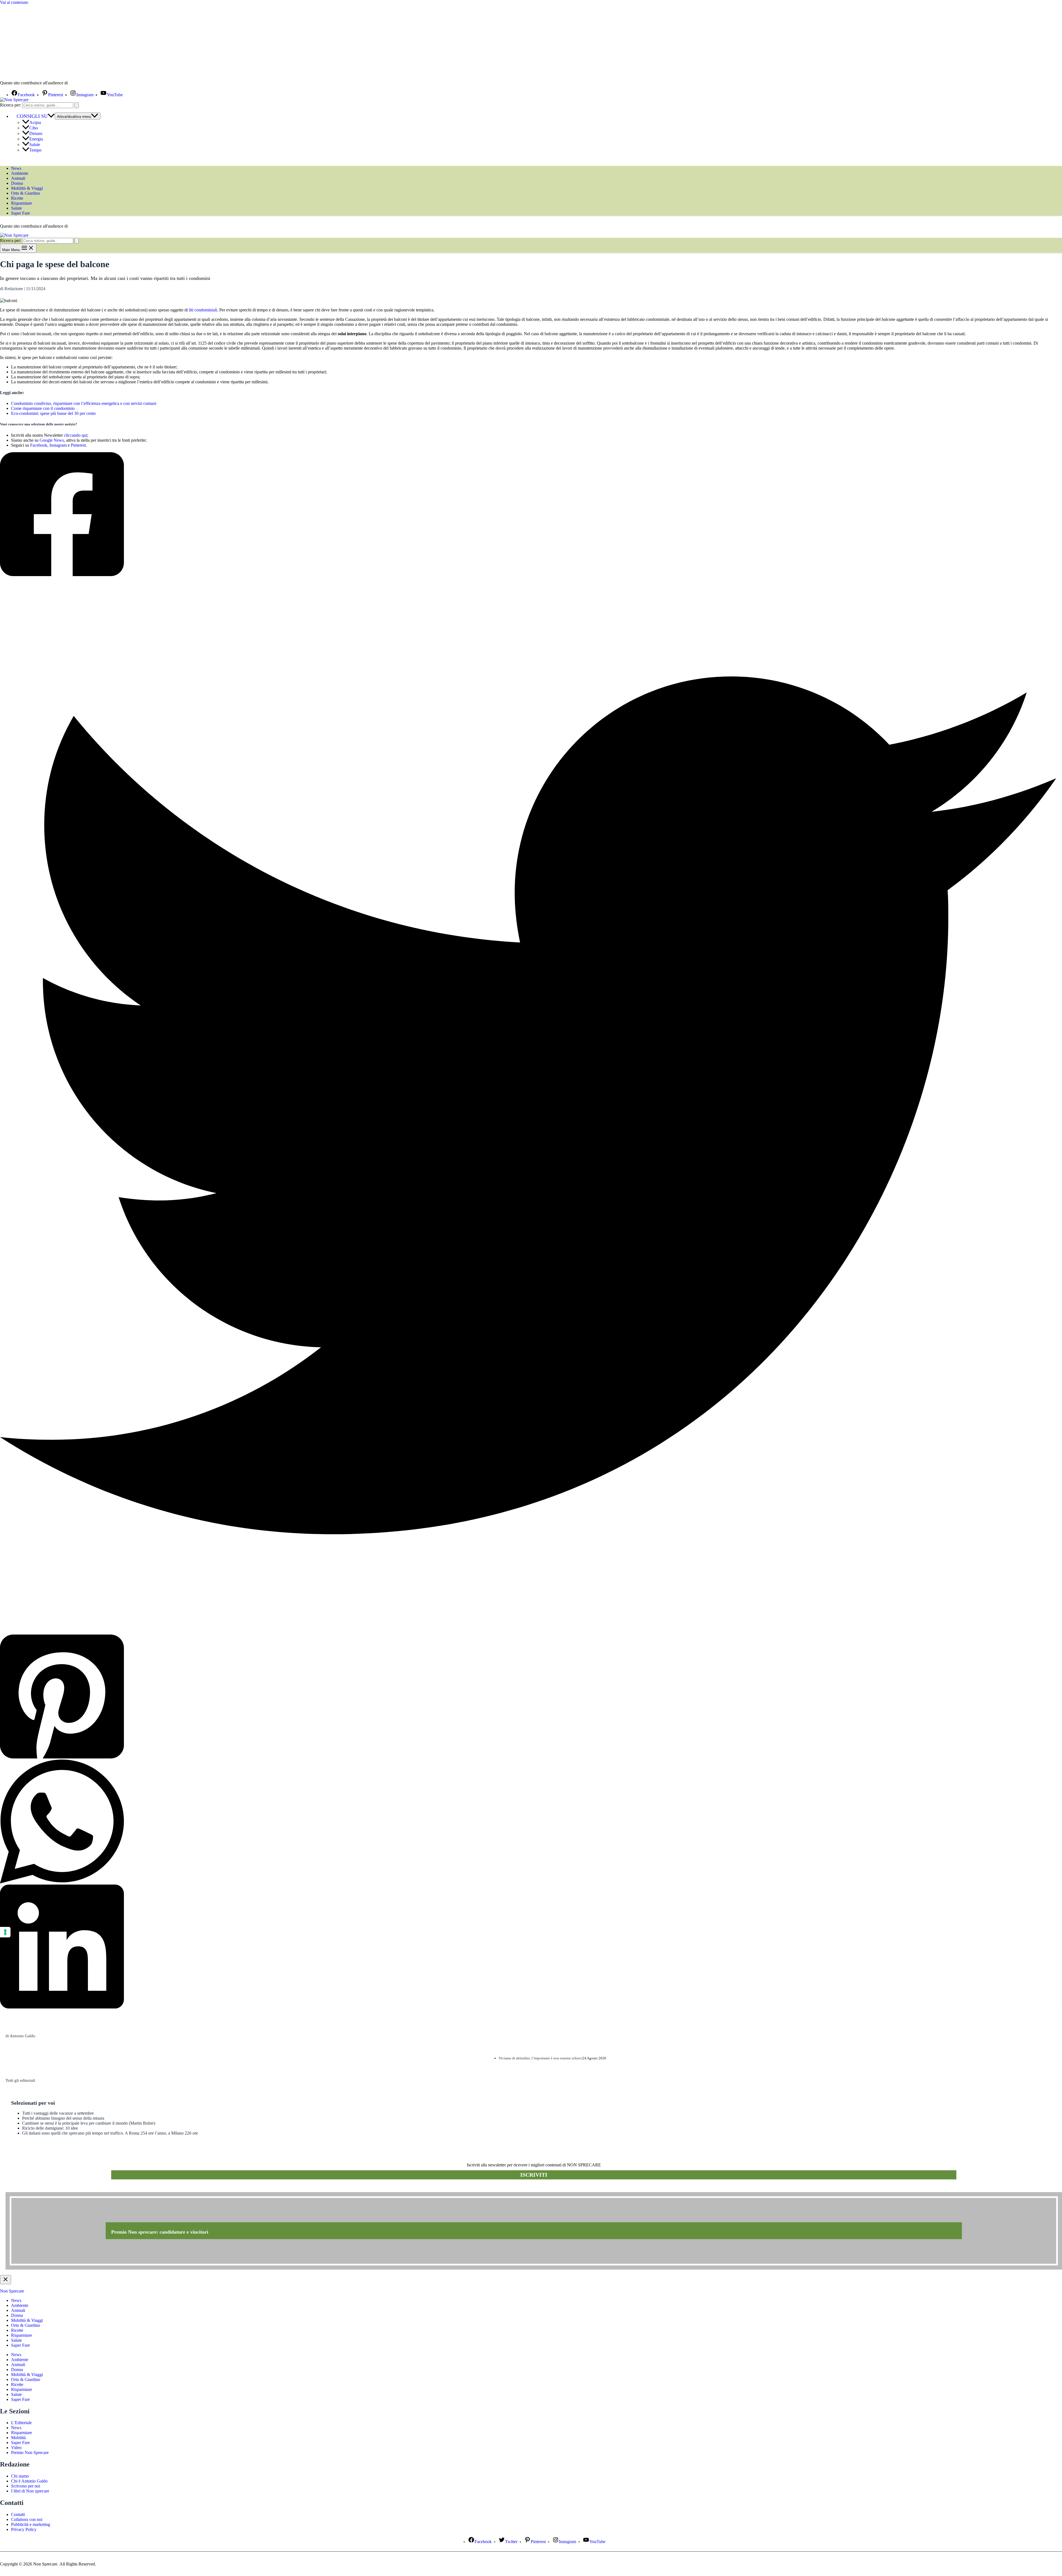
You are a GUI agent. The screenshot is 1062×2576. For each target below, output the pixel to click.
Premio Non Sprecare (30, 2453)
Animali (18, 178)
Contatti (18, 2514)
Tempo (35, 150)
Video (16, 2448)
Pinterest (78, 445)
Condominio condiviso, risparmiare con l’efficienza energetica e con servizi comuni (84, 403)
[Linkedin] (528, 1947)
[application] (51, 116)
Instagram (58, 445)
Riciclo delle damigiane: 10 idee (50, 2128)
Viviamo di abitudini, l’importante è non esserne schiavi (541, 2058)
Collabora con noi (27, 2519)
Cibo (34, 128)
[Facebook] (528, 515)
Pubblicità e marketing (31, 2524)
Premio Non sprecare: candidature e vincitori (160, 2232)
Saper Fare (20, 213)
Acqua (35, 122)
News (16, 168)
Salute (35, 145)
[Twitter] (528, 1106)
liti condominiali (203, 310)
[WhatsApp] (528, 1822)
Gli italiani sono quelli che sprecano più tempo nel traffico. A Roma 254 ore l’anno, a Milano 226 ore (110, 2133)
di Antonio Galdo (20, 2036)
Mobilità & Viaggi (27, 188)
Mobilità (18, 2438)
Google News (52, 440)
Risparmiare (22, 203)
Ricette (17, 198)
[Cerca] (77, 105)
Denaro (36, 133)
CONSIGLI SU (32, 116)
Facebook (39, 445)
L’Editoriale (21, 2423)
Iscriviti (534, 2175)
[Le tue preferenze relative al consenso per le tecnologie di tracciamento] (5, 1932)
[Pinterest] (528, 1697)
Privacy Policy (24, 2529)
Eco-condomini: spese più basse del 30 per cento (53, 413)
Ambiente (20, 173)
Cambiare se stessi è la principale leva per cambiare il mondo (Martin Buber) (89, 2123)
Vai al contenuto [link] (14, 2)
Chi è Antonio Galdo (29, 2481)
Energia (36, 139)
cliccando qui (76, 435)
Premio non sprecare (28, 2189)
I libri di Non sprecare (30, 2491)
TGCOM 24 (85, 83)
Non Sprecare (12, 2291)
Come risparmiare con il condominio (43, 408)
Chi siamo (20, 2476)
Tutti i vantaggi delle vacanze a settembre (58, 2113)
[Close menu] (6, 2280)
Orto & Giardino (26, 193)
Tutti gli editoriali (20, 2080)
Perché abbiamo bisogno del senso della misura (63, 2118)
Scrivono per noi (26, 2486)
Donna (17, 183)
